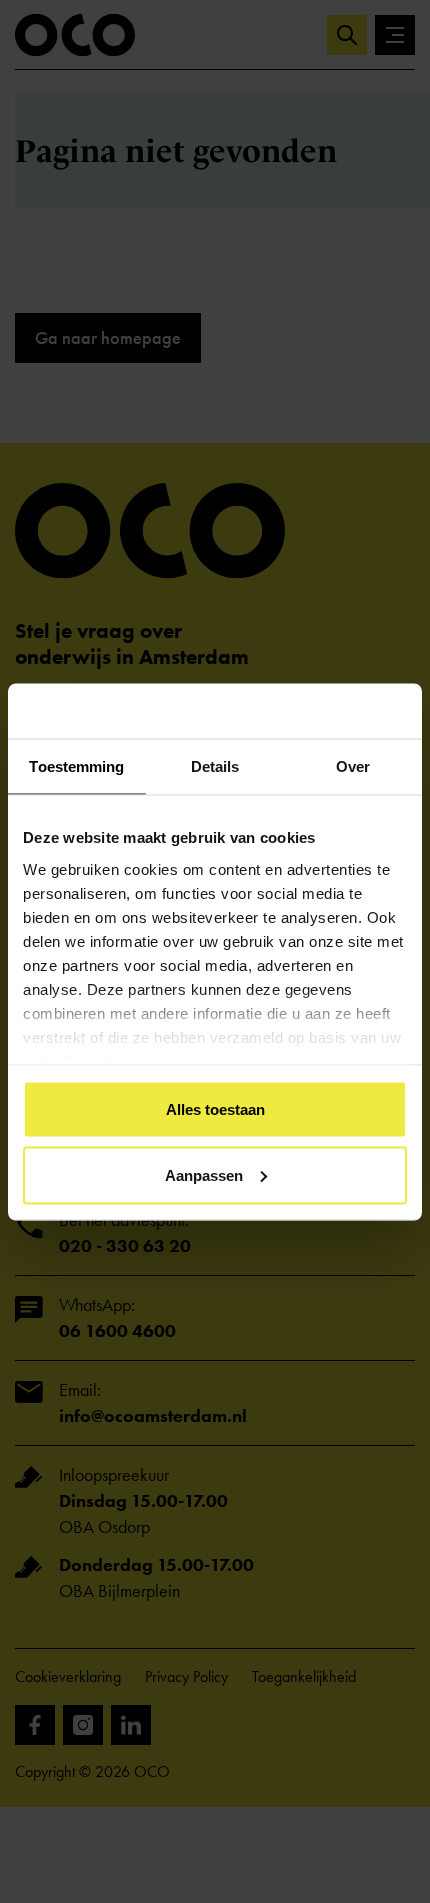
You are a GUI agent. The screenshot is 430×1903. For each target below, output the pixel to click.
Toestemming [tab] (76, 766)
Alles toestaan (215, 1109)
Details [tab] (215, 766)
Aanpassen (204, 1174)
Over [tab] (353, 766)
